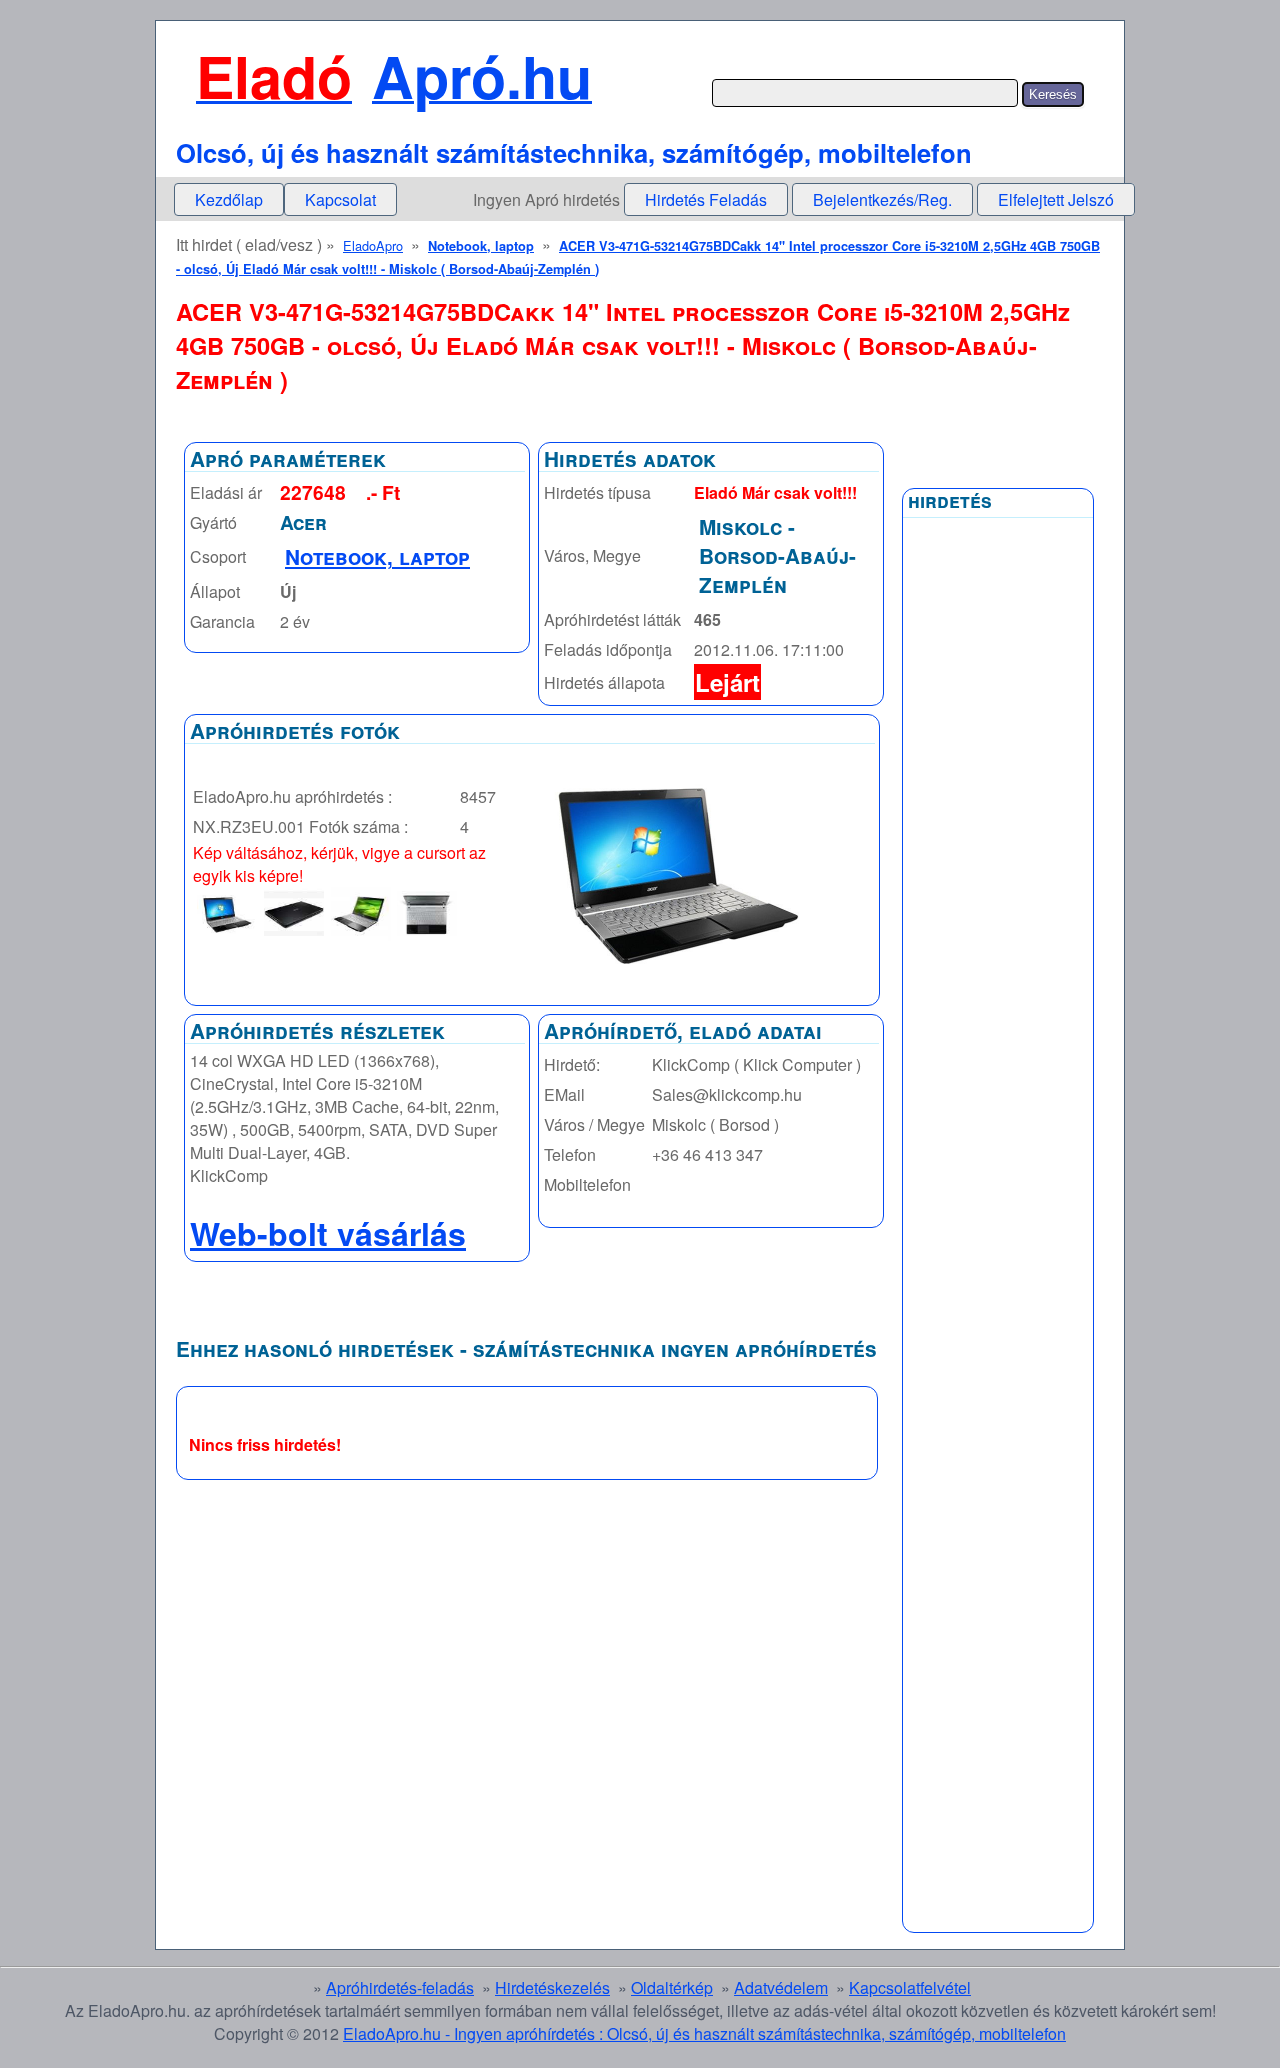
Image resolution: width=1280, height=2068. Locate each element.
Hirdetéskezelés (552, 1987)
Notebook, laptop (481, 246)
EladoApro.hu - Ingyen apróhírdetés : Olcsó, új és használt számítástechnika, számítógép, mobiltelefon (704, 2033)
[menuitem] (229, 199)
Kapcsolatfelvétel (910, 1987)
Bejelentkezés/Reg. (882, 199)
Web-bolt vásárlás (328, 1233)
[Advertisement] (998, 1007)
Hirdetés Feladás (706, 199)
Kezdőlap (229, 199)
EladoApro (373, 245)
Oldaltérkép (672, 1987)
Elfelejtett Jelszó (1056, 199)
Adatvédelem (781, 1987)
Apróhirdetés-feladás (400, 1987)
